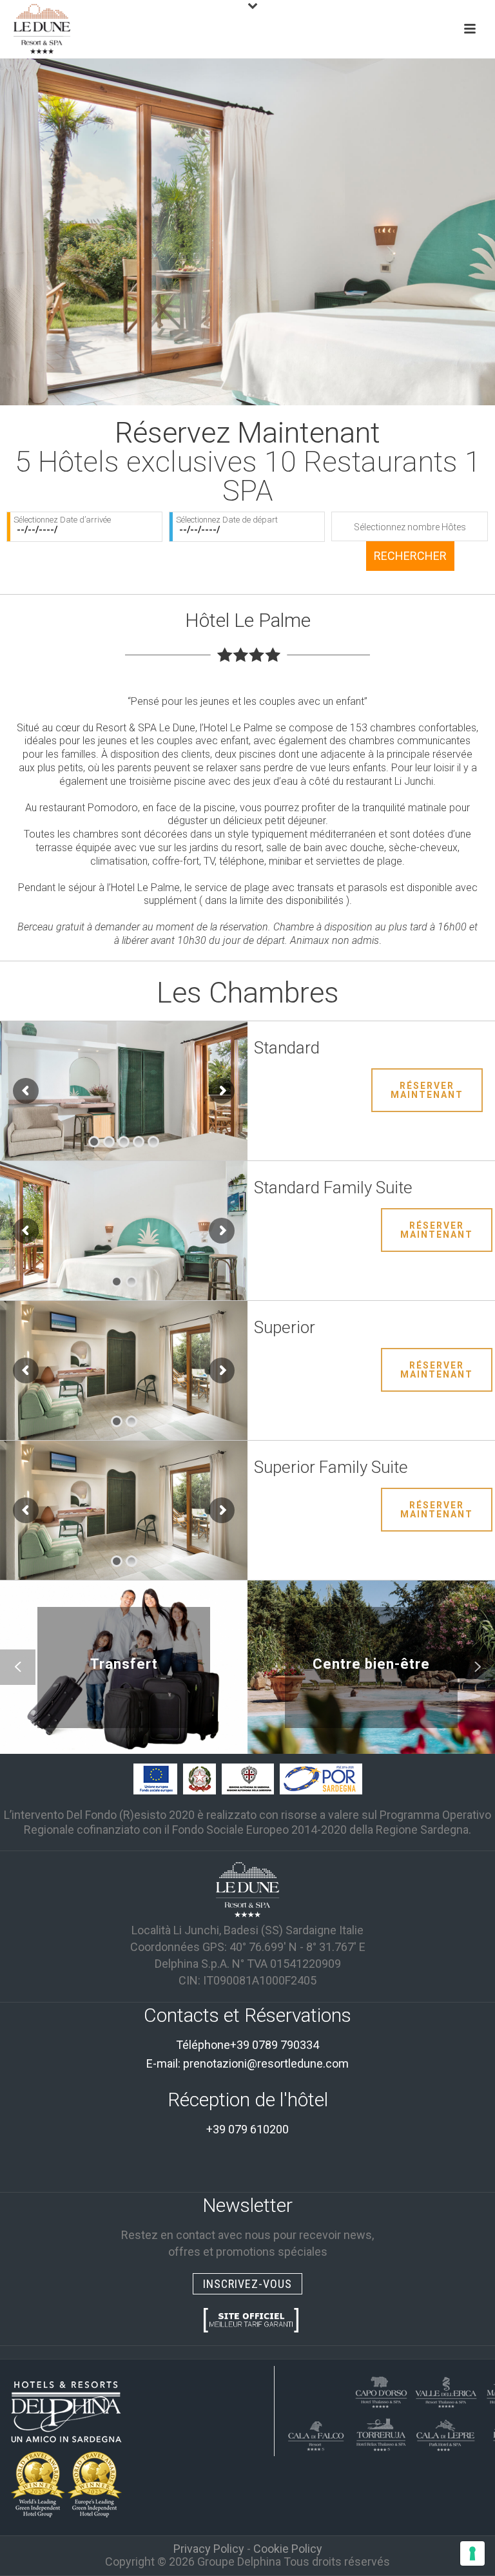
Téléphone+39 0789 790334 (247, 2045)
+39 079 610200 (247, 2129)
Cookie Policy (288, 2549)
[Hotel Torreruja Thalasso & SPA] (381, 2433)
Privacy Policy (209, 2549)
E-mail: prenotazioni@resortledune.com (247, 2063)
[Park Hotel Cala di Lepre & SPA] (445, 2433)
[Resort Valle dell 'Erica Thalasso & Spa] (445, 2390)
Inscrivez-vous (247, 2284)
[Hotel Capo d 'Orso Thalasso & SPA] (381, 2390)
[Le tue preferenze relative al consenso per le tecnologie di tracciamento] (472, 2553)
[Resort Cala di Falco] (316, 2433)
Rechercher (410, 556)
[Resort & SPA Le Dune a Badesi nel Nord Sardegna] (247, 1889)
